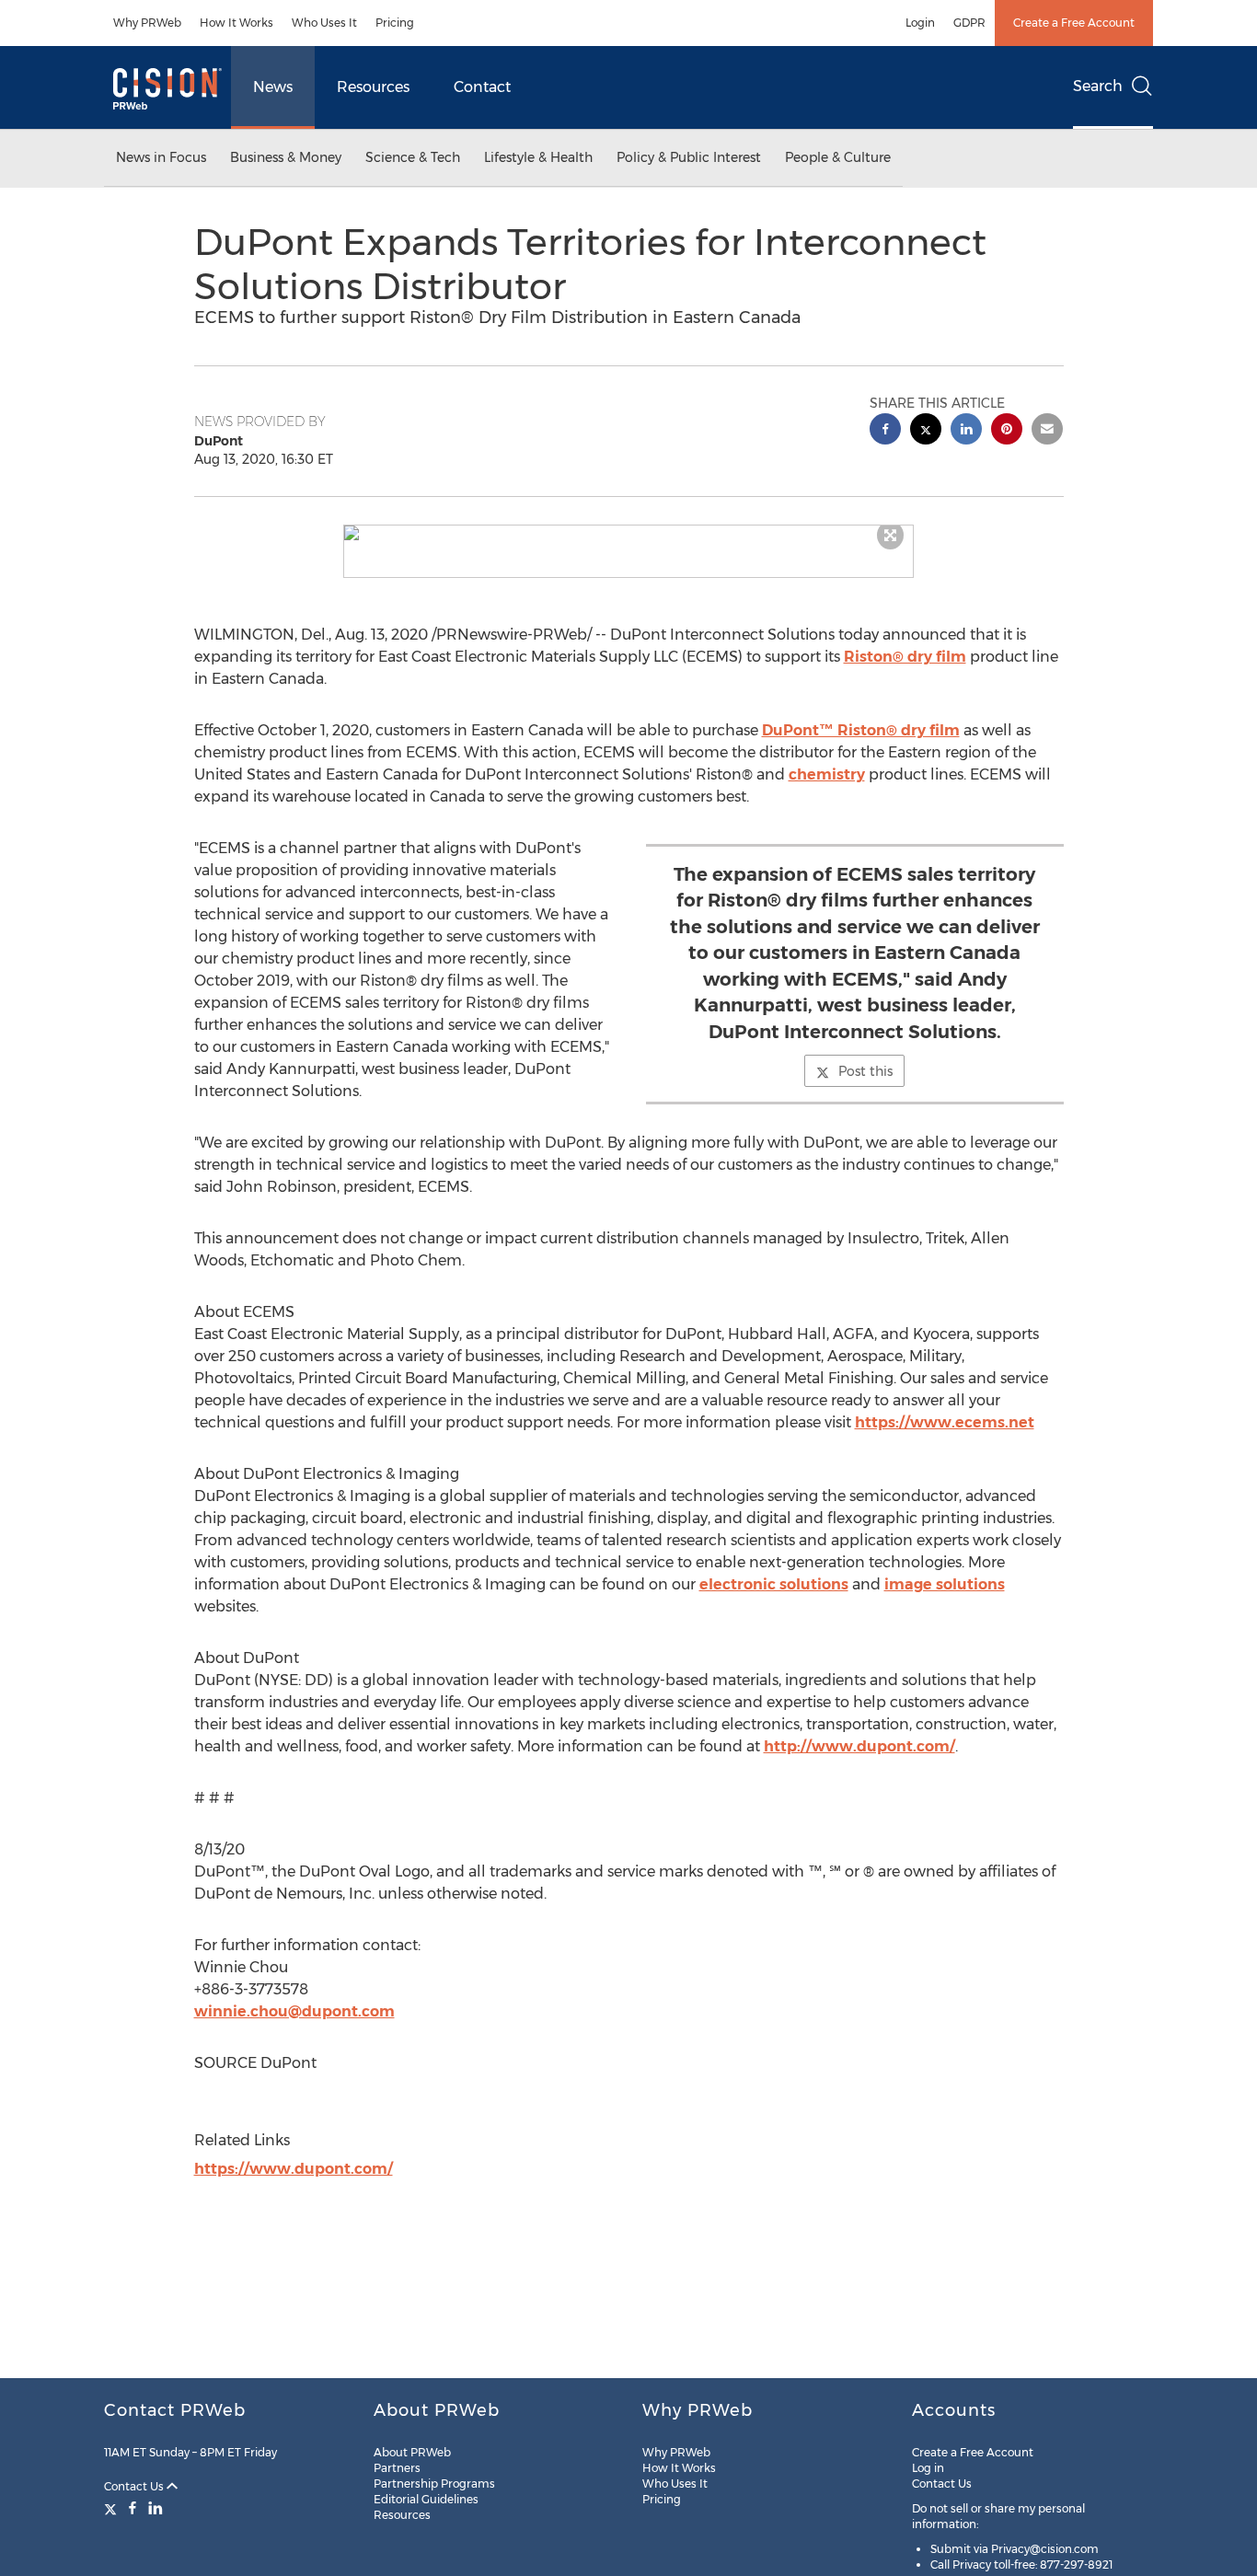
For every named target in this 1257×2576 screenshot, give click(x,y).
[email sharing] (1047, 431)
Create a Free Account (1074, 23)
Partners (397, 2468)
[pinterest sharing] (1007, 431)
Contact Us (135, 2486)
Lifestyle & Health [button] (538, 157)
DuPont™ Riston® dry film (861, 730)
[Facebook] (133, 2508)
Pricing (395, 23)
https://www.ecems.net (945, 1422)
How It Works (236, 23)
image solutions (945, 1584)
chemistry (827, 774)
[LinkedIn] (156, 2508)
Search (1098, 86)
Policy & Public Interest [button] (689, 157)
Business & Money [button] (286, 157)
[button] (628, 533)
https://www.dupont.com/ (294, 2169)
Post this (865, 1071)
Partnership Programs (434, 2484)
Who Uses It (324, 23)
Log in (928, 2468)
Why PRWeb (147, 23)
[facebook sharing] (885, 431)
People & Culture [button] (838, 157)
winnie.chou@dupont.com (294, 2011)
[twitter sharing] (926, 431)
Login (920, 23)
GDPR (969, 23)
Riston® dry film (905, 657)
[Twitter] (113, 2508)
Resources (373, 87)
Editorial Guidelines (426, 2499)
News (273, 87)
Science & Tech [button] (413, 157)
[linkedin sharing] (966, 431)
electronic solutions (774, 1584)
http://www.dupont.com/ (859, 1746)
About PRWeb (412, 2452)
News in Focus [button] (161, 157)
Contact (482, 87)
